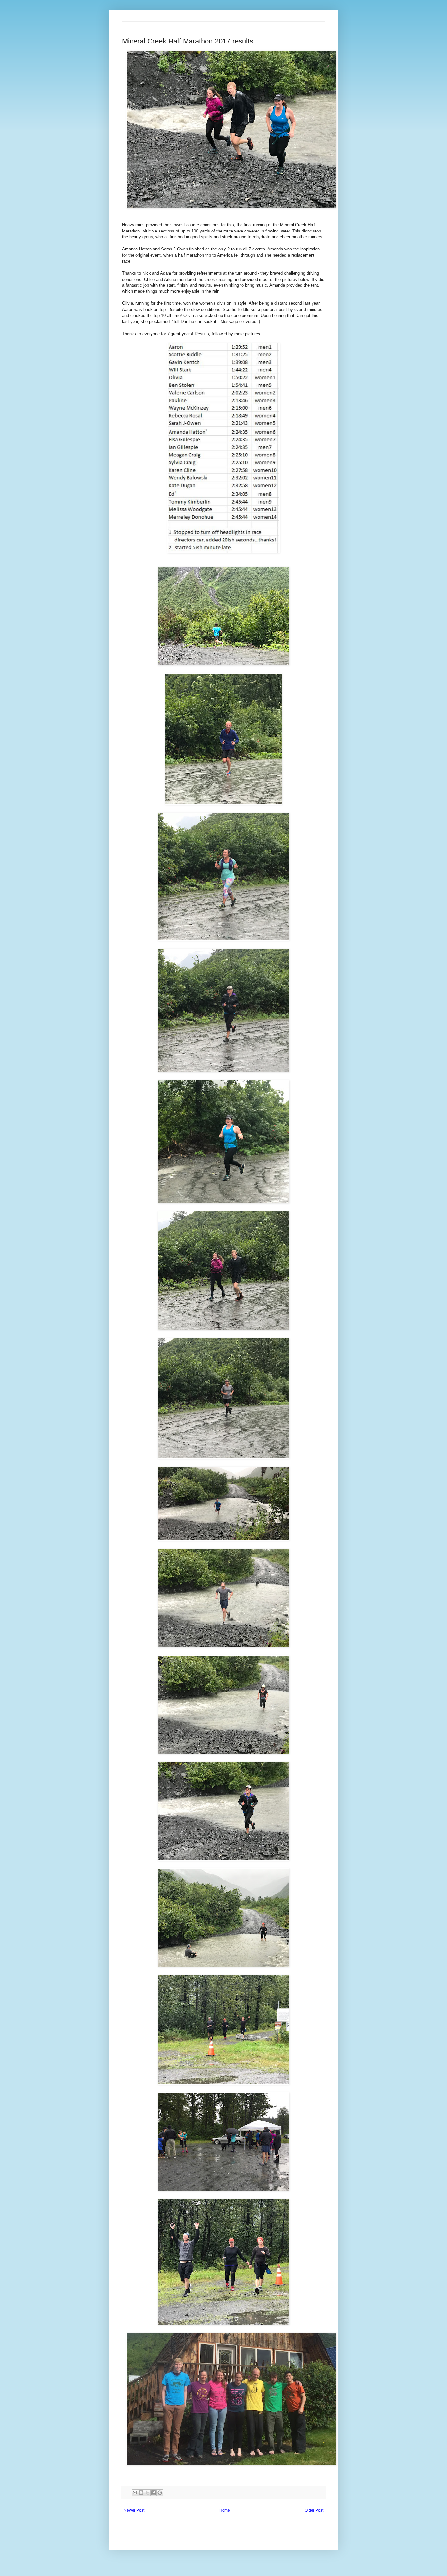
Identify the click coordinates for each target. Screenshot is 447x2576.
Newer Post (134, 2510)
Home (225, 2510)
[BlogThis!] (141, 2493)
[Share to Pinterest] (160, 2493)
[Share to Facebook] (153, 2493)
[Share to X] (147, 2493)
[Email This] (135, 2493)
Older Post (314, 2510)
